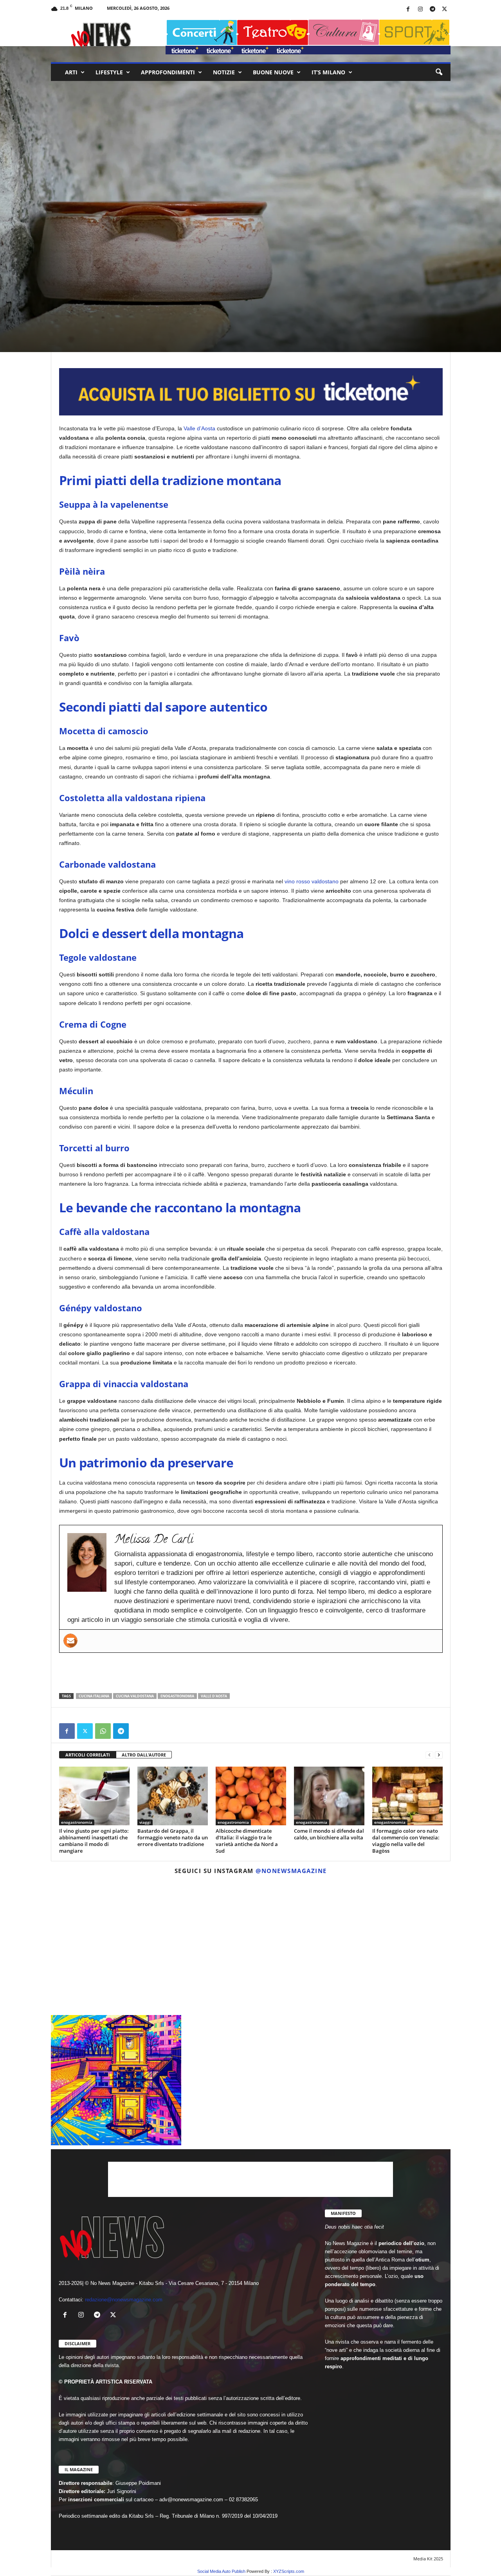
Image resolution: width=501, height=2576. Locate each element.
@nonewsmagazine (291, 1871)
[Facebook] (408, 10)
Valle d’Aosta (199, 428)
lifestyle (109, 72)
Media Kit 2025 (428, 2559)
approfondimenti (168, 72)
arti (71, 72)
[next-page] (439, 1755)
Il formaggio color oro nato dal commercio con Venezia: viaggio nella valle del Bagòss (406, 1841)
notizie (224, 72)
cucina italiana (94, 1696)
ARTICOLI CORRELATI (88, 1755)
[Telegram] (433, 10)
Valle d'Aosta (214, 1696)
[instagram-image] (116, 1946)
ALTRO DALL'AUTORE (144, 1755)
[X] (445, 10)
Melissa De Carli (81, 316)
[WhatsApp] (103, 1731)
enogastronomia (103, 283)
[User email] (70, 1641)
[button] (439, 72)
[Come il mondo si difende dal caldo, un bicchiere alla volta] (329, 1796)
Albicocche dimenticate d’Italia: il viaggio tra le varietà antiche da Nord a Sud (247, 1841)
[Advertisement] (251, 1673)
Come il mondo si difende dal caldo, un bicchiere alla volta (329, 1834)
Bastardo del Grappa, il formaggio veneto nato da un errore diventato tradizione (173, 1837)
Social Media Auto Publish (221, 2571)
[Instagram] (420, 10)
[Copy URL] (139, 1731)
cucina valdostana (135, 1696)
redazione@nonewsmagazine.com (124, 2300)
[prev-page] (429, 1755)
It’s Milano (328, 72)
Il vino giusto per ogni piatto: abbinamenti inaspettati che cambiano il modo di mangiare (94, 1841)
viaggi (145, 1822)
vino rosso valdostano (312, 881)
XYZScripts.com (289, 2571)
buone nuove (273, 72)
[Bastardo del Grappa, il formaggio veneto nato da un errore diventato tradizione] (173, 1796)
